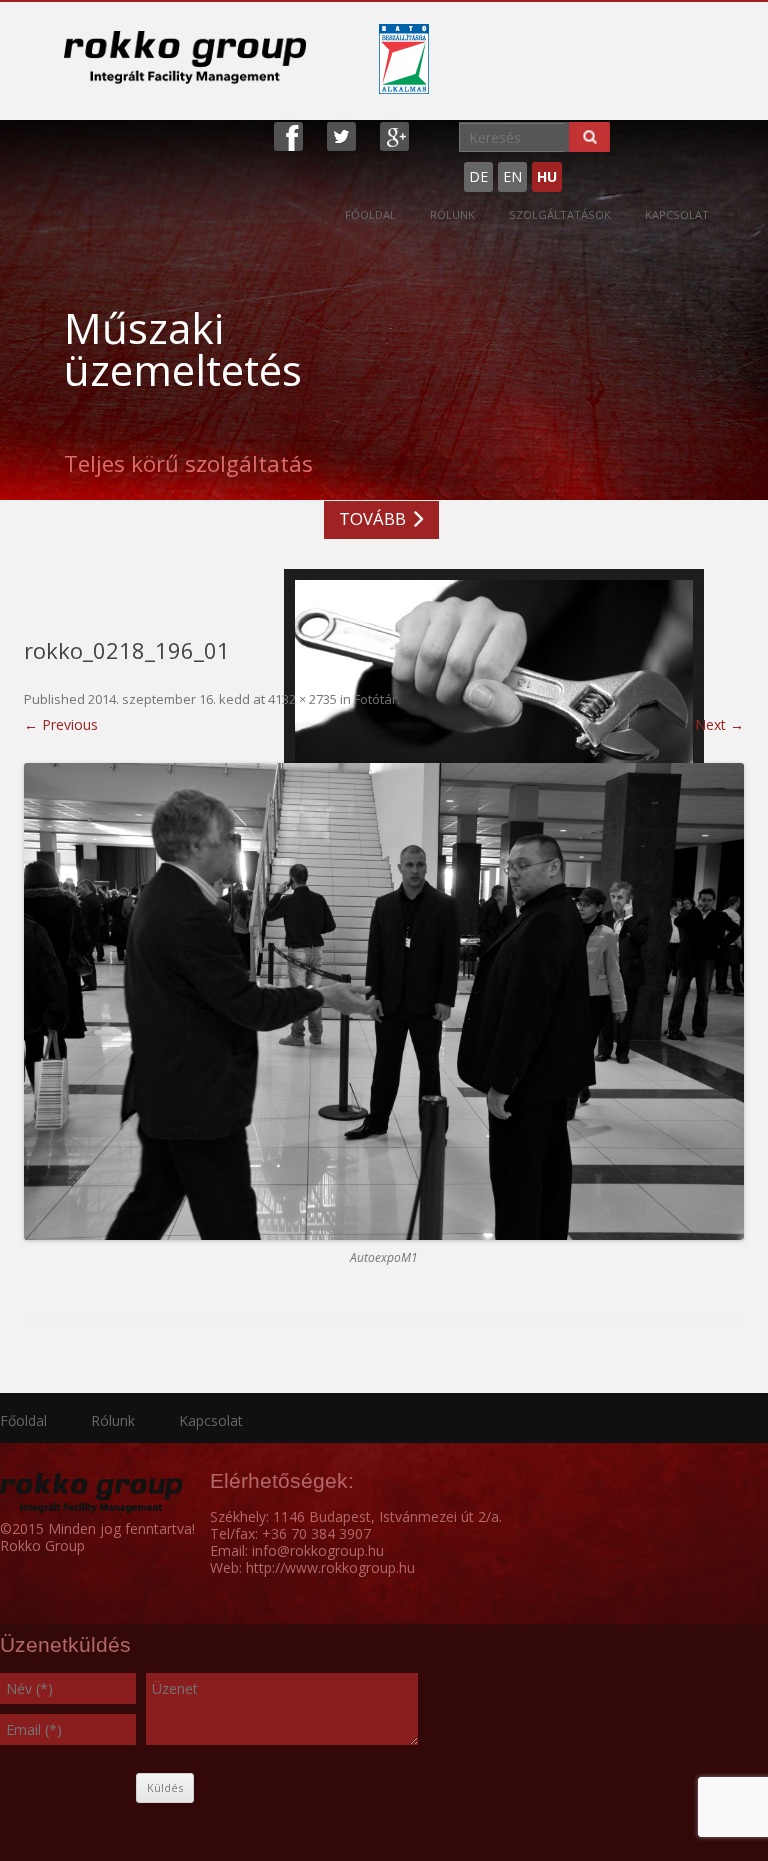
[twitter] (341, 134)
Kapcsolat (677, 214)
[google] (394, 134)
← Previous (61, 724)
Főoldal (370, 214)
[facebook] (288, 134)
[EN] (577, 168)
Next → (719, 724)
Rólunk (452, 214)
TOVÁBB (372, 518)
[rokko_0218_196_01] (384, 1001)
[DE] (567, 168)
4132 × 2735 (302, 699)
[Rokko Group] (185, 57)
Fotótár (375, 699)
